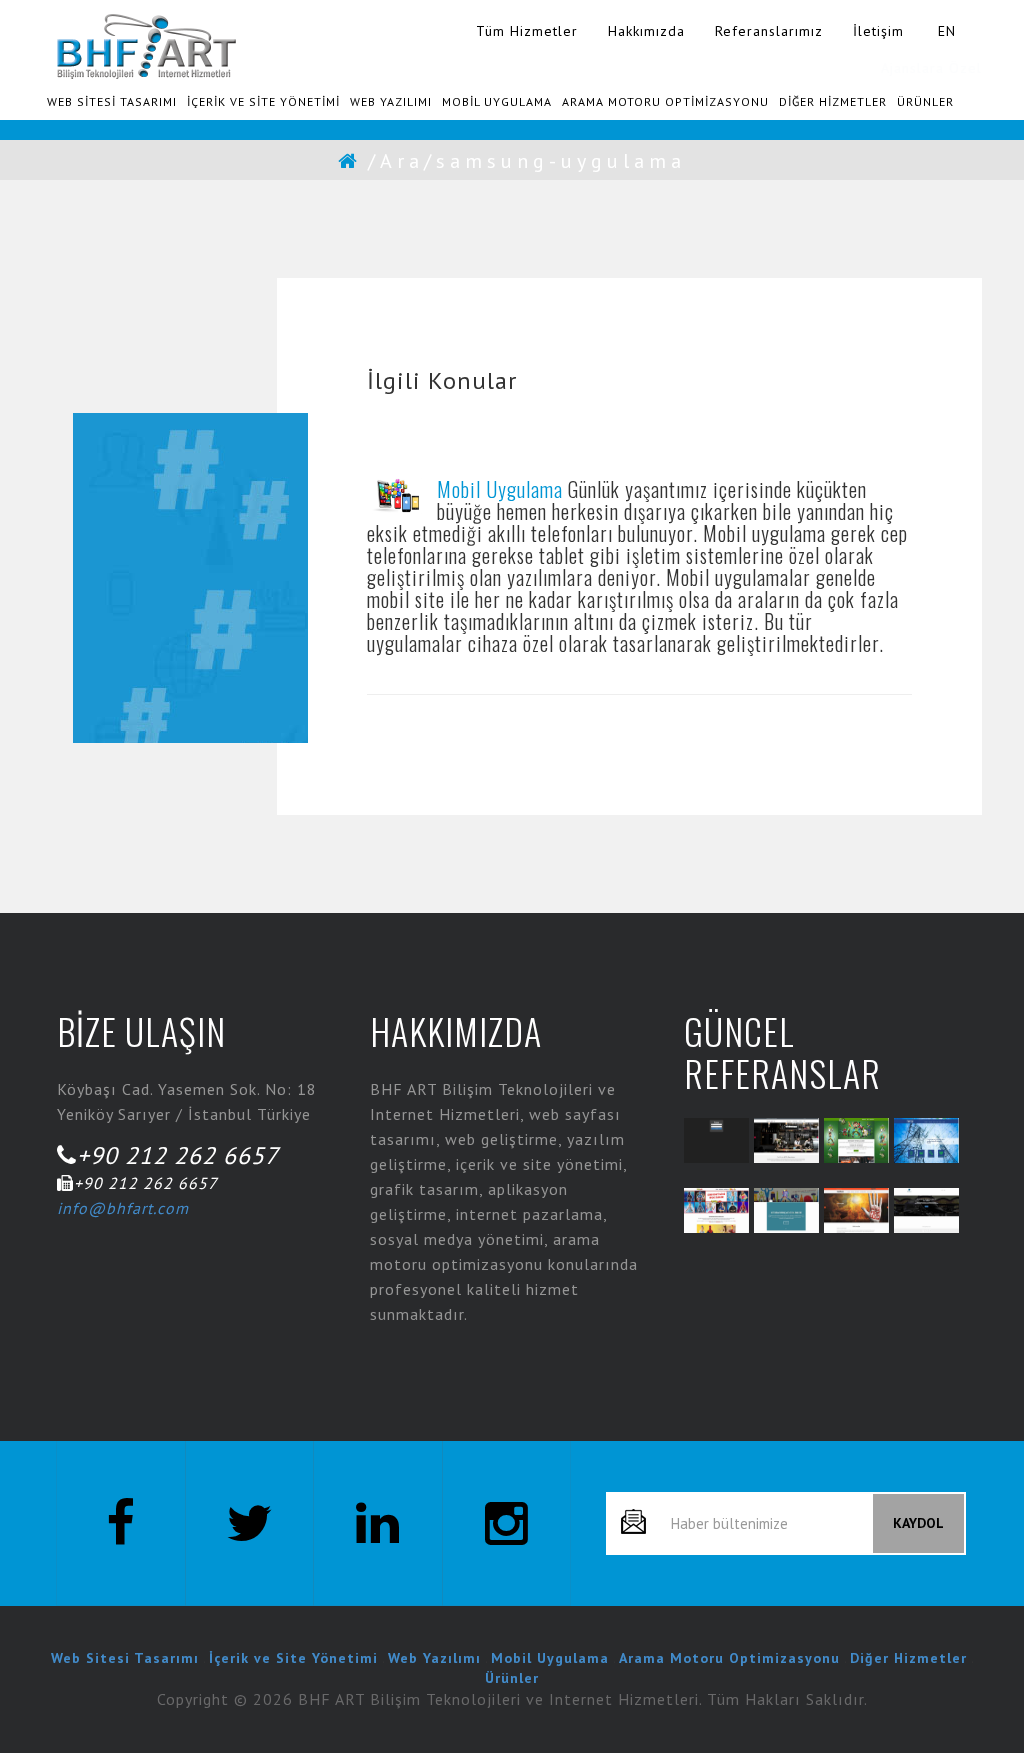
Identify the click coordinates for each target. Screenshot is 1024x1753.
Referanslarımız (769, 31)
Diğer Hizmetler (908, 1658)
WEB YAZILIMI (391, 101)
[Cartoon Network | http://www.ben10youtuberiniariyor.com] (856, 1140)
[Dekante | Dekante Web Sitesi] (786, 1140)
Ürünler (512, 1678)
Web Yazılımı (434, 1658)
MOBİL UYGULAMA (497, 101)
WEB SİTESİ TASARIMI (112, 101)
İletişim (878, 31)
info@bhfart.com (123, 1208)
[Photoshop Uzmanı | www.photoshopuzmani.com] (786, 1210)
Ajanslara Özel (931, 68)
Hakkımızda (646, 31)
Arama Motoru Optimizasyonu (729, 1658)
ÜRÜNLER (925, 101)
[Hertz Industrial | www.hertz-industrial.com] (926, 1140)
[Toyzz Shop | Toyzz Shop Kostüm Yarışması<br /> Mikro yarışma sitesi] (716, 1210)
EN (947, 31)
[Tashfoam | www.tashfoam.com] (856, 1210)
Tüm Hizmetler (527, 31)
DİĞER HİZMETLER (833, 101)
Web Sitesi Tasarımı (125, 1658)
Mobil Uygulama (500, 489)
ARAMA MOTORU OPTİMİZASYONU (665, 101)
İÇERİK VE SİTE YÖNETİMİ (263, 101)
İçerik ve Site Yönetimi (293, 1658)
